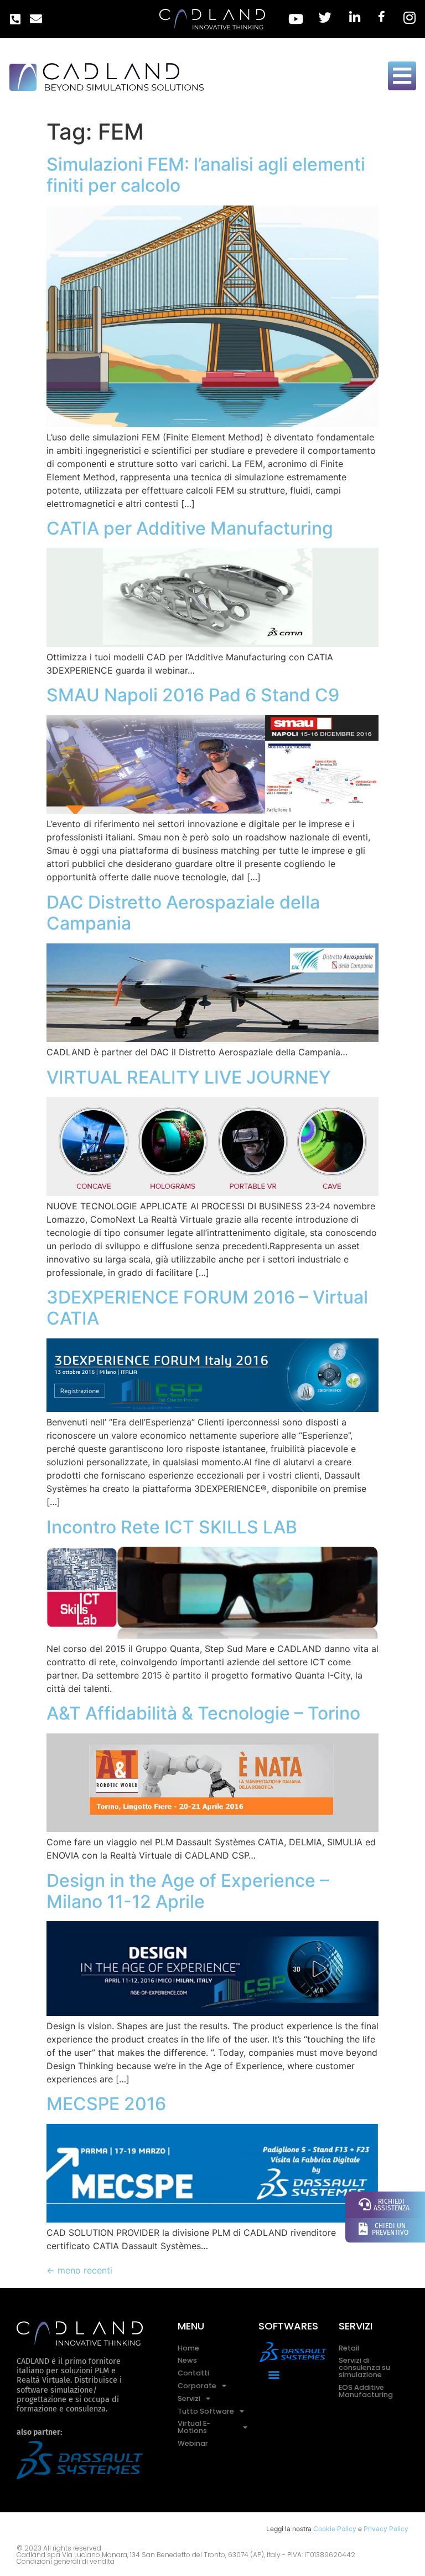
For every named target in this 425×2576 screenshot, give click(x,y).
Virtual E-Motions (194, 2427)
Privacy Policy (386, 2529)
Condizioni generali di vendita (66, 2561)
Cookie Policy (335, 2529)
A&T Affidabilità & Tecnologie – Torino (203, 1713)
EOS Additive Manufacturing (366, 2391)
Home (188, 2348)
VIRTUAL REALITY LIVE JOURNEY (189, 1077)
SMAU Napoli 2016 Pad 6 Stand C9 (193, 695)
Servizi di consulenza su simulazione (364, 2367)
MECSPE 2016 (106, 2104)
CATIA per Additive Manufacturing (190, 528)
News (187, 2360)
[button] (274, 2374)
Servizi (189, 2398)
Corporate (197, 2386)
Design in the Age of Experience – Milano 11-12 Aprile (188, 1891)
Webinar (193, 2443)
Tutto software (206, 2411)
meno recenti (79, 2270)
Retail (349, 2348)
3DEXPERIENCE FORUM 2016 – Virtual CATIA (207, 1308)
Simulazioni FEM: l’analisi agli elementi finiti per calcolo (206, 175)
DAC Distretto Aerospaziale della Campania (183, 913)
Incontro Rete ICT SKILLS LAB (172, 1527)
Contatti (193, 2373)
